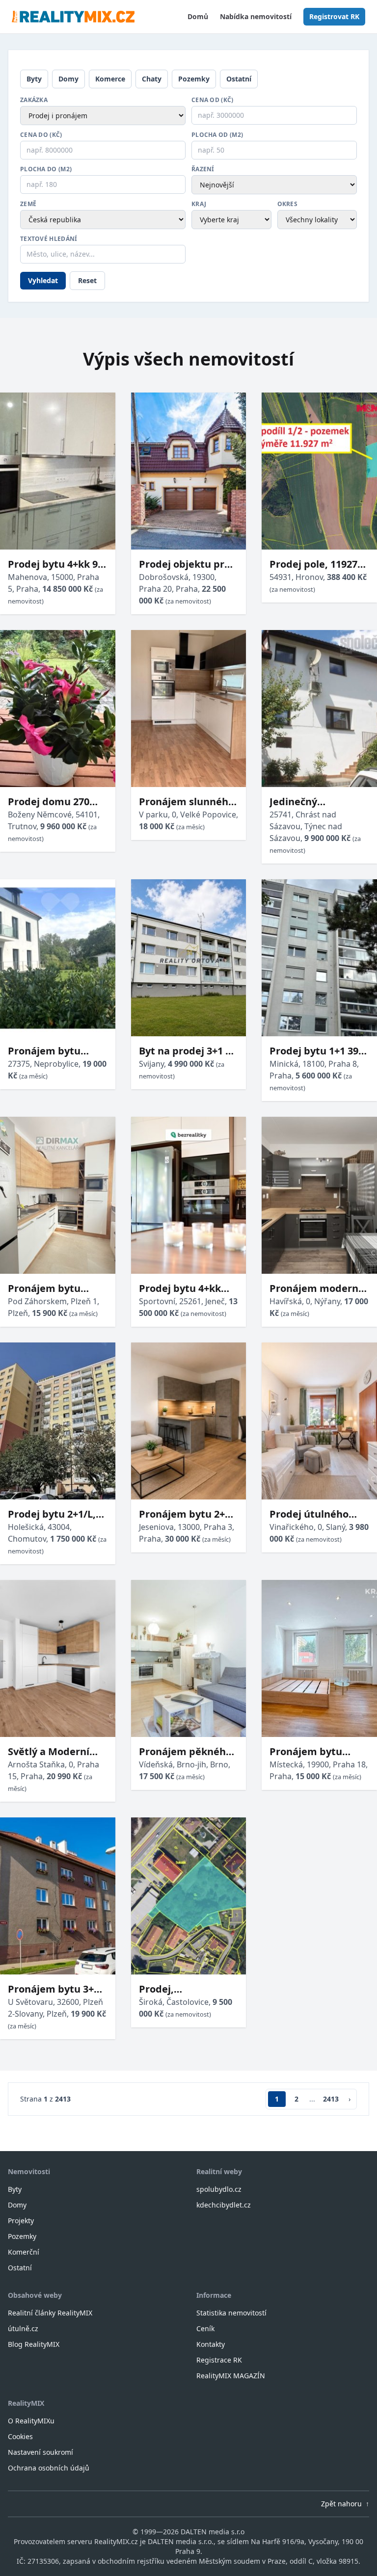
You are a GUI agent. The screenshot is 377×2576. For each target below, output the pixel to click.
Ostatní (239, 79)
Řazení (203, 169)
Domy (68, 79)
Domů (198, 16)
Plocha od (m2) (217, 135)
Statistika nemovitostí (231, 2313)
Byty (34, 79)
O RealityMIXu (31, 2421)
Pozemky (194, 79)
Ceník (205, 2328)
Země (28, 204)
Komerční (24, 2252)
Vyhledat (43, 280)
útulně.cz (23, 2328)
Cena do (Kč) (41, 135)
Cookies (20, 2436)
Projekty (21, 2221)
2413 (331, 2099)
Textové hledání (49, 239)
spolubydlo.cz (219, 2189)
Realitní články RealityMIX (50, 2313)
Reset (87, 280)
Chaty (152, 79)
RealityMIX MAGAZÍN (231, 2376)
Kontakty (211, 2344)
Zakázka (34, 100)
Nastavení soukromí (40, 2452)
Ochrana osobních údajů (49, 2468)
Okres (288, 204)
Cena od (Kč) (213, 100)
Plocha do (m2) (46, 169)
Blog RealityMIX (34, 2344)
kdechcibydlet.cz (224, 2205)
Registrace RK (219, 2360)
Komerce (110, 79)
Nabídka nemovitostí (256, 16)
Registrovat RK (334, 16)
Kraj (199, 204)
